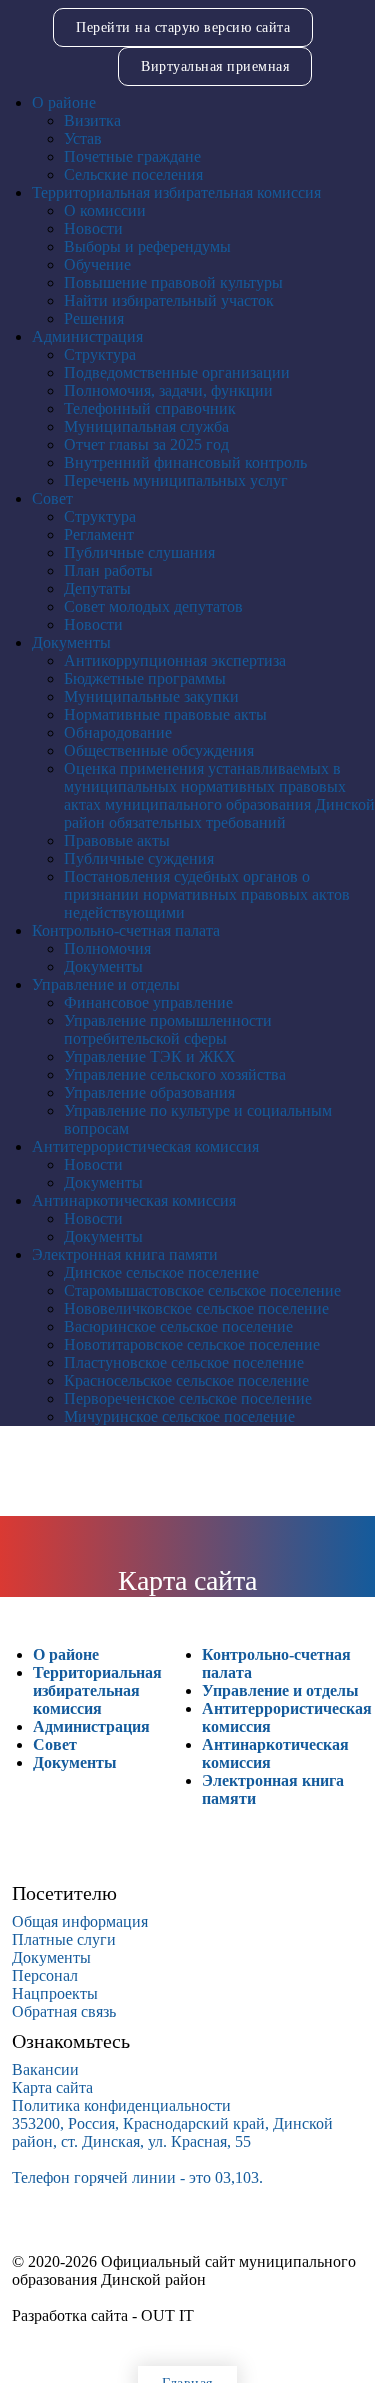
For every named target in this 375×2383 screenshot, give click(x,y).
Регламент (99, 534)
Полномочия (107, 948)
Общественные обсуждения (159, 750)
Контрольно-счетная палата (126, 930)
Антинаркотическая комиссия (134, 1200)
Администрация (87, 336)
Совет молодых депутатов (153, 606)
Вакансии (45, 2069)
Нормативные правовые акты (165, 714)
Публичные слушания (139, 552)
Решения (94, 318)
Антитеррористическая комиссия (145, 1146)
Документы (71, 642)
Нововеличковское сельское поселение (196, 1308)
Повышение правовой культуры (173, 282)
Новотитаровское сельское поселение (192, 1344)
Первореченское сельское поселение (188, 1398)
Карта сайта (52, 2087)
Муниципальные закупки (151, 696)
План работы (108, 570)
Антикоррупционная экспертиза (175, 660)
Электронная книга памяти (125, 1254)
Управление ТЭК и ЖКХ (150, 1056)
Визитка (92, 120)
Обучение (97, 264)
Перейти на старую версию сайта (183, 27)
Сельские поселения (133, 174)
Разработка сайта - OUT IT (103, 2315)
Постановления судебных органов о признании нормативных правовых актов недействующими (207, 894)
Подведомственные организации (177, 372)
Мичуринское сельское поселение (179, 1416)
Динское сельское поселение (161, 1272)
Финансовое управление (148, 1002)
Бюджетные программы (145, 678)
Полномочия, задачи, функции (168, 390)
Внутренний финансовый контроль (185, 462)
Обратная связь (64, 2011)
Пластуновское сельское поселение (184, 1362)
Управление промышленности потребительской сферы (168, 1029)
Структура (100, 354)
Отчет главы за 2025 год (146, 444)
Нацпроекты (55, 1993)
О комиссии (105, 210)
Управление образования (149, 1092)
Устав (83, 138)
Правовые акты (117, 840)
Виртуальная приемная (215, 66)
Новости (93, 228)
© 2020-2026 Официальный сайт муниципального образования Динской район (184, 2270)
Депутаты (97, 588)
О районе (64, 102)
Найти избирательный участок (169, 300)
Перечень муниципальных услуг (176, 480)
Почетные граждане (132, 156)
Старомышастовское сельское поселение (202, 1290)
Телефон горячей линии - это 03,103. (137, 2177)
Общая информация (80, 1921)
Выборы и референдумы (147, 246)
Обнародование (118, 732)
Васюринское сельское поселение (178, 1326)
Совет (52, 498)
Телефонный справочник (150, 408)
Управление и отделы (106, 984)
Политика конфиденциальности (121, 2105)
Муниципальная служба (146, 426)
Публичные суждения (139, 858)
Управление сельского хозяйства (175, 1074)
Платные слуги (64, 1939)
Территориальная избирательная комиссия (176, 192)
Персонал (45, 1975)
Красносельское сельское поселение (186, 1380)
